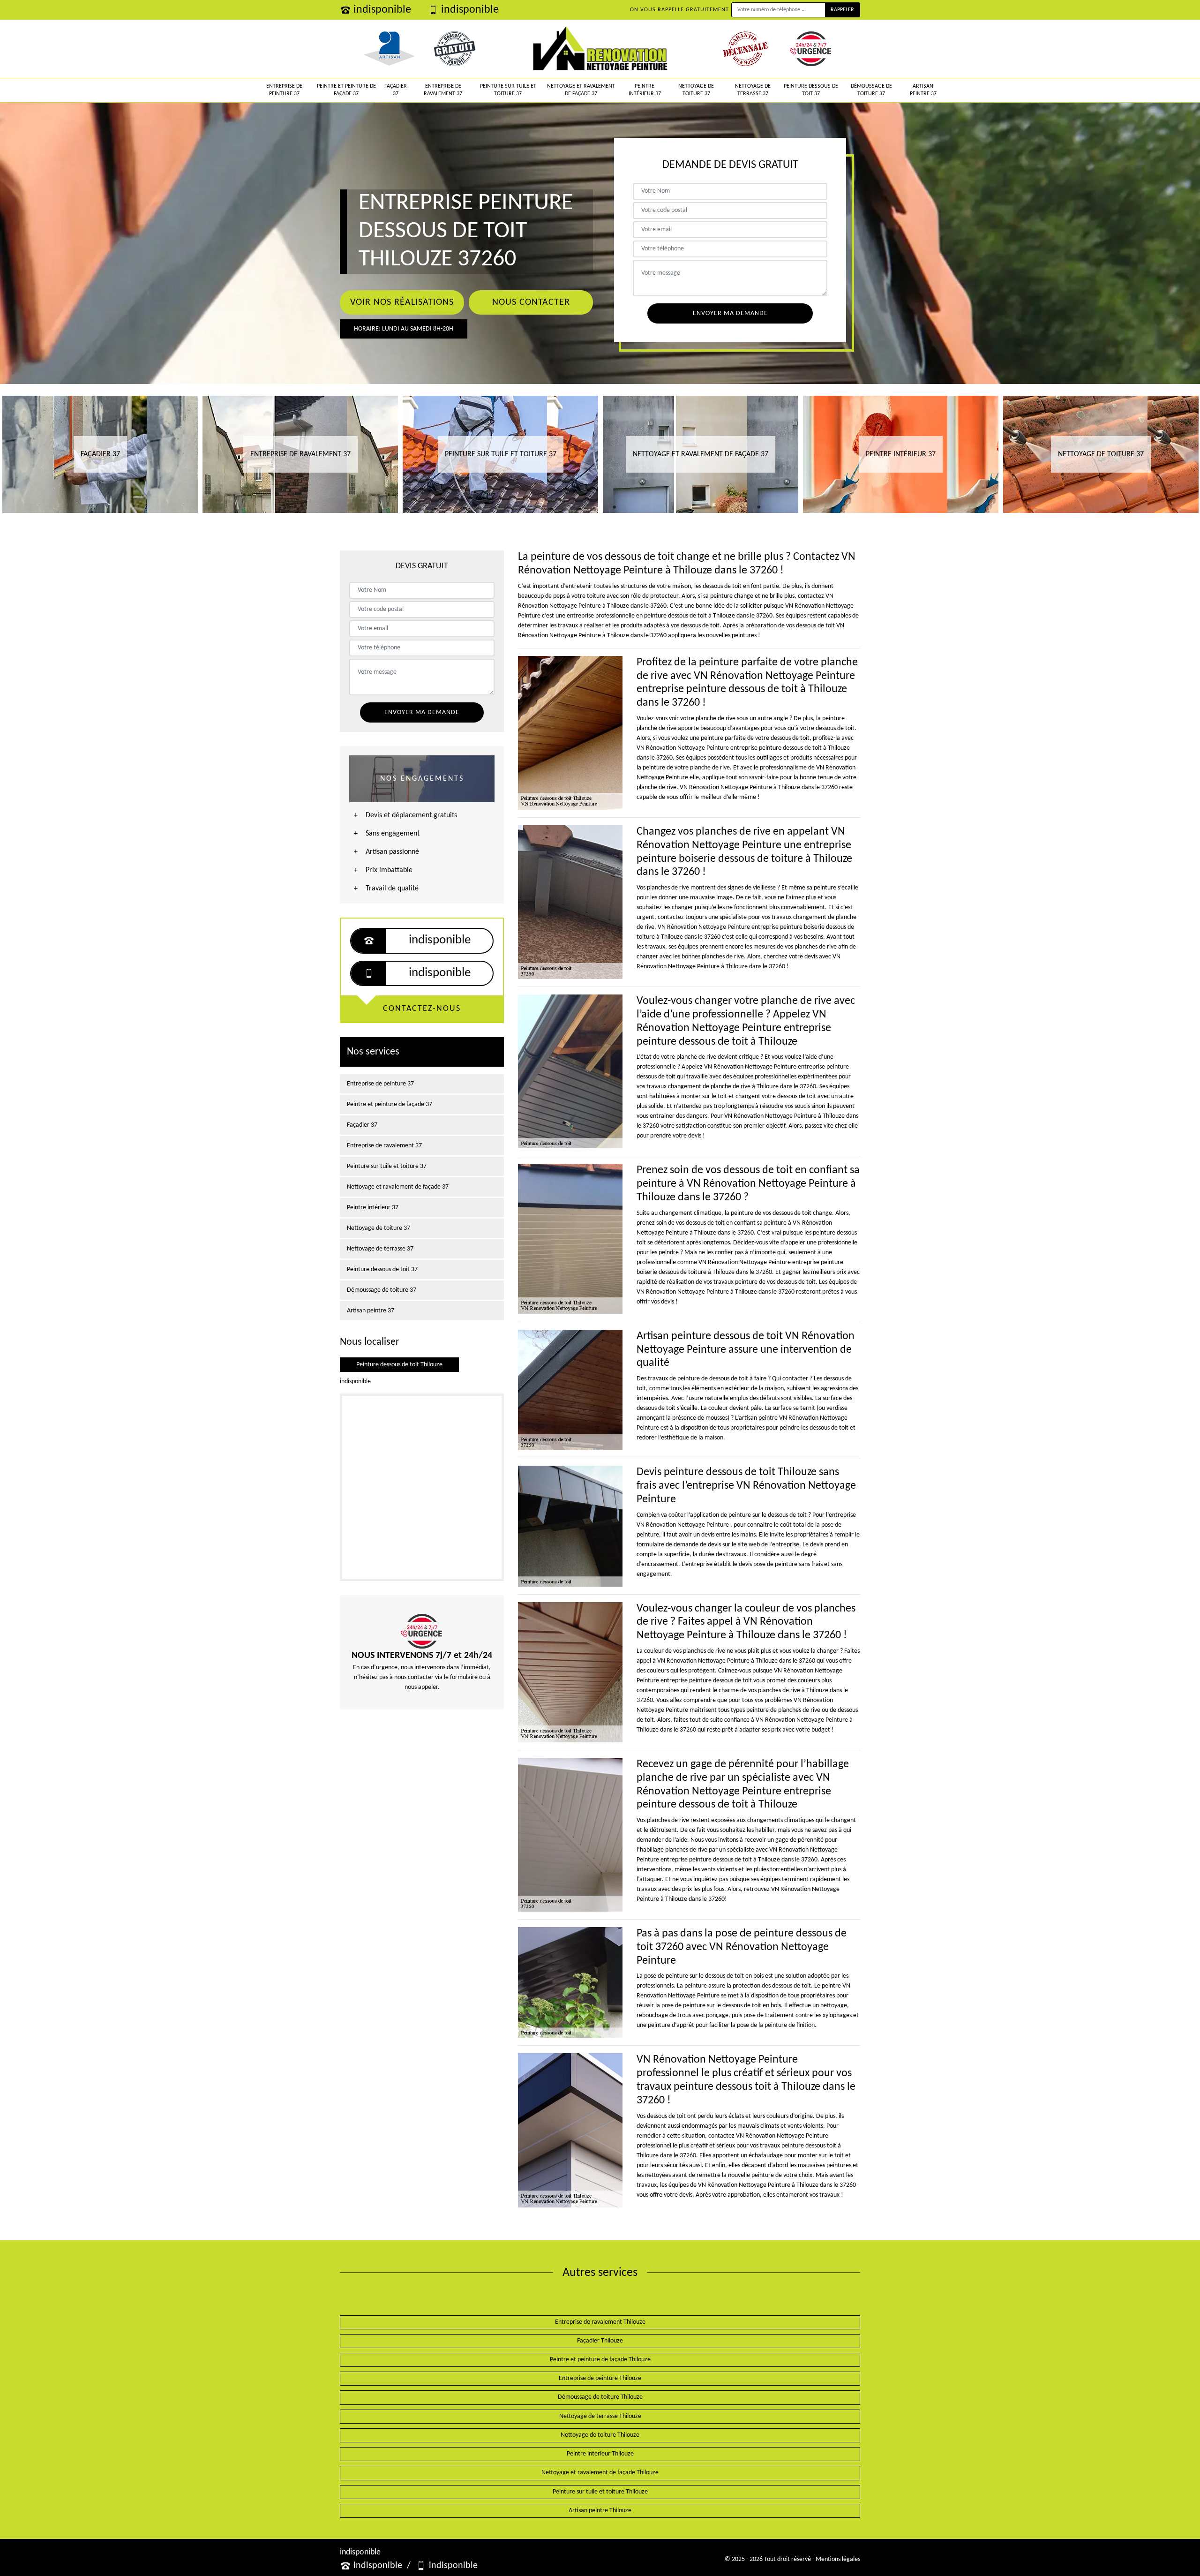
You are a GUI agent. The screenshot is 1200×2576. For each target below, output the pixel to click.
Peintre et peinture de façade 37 (346, 90)
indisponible (382, 10)
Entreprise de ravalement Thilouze (600, 2322)
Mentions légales (838, 2559)
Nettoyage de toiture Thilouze (600, 2435)
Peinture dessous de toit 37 (811, 90)
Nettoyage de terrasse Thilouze (600, 2416)
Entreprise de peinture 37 (284, 90)
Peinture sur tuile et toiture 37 (508, 90)
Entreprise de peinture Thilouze (600, 2378)
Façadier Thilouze (600, 2341)
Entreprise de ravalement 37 (443, 90)
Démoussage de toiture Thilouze (600, 2397)
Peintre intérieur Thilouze (600, 2454)
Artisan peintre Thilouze (600, 2511)
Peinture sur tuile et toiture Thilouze (600, 2492)
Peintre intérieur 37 (645, 90)
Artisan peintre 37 (923, 90)
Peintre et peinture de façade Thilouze (600, 2360)
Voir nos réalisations (402, 302)
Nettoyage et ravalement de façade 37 (581, 90)
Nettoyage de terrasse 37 (753, 90)
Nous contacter (531, 302)
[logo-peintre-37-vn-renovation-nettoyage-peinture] (600, 49)
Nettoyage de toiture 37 (696, 90)
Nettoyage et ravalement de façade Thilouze (600, 2473)
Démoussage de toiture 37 (871, 90)
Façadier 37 (396, 90)
